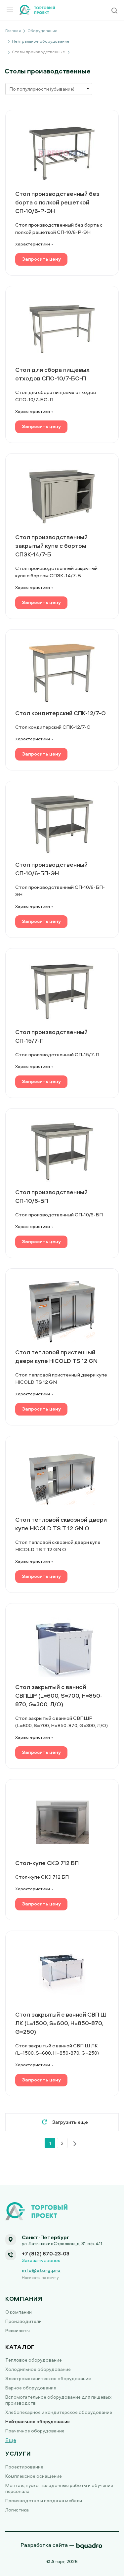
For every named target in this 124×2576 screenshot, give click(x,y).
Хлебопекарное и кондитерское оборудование (59, 2412)
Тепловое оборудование (34, 2360)
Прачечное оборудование (35, 2431)
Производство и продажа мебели (44, 2500)
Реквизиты (18, 2330)
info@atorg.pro (41, 2270)
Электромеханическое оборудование (48, 2378)
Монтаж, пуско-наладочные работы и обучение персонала (59, 2488)
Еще (11, 2440)
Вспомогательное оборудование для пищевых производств (58, 2400)
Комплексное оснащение (34, 2476)
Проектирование (24, 2467)
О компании (19, 2312)
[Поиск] (114, 11)
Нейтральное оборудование (38, 2421)
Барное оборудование (31, 2388)
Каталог (20, 2347)
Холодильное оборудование (38, 2369)
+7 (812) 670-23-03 (46, 2253)
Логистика (17, 2510)
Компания (24, 2299)
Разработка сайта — (47, 2545)
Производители (23, 2321)
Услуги (18, 2453)
